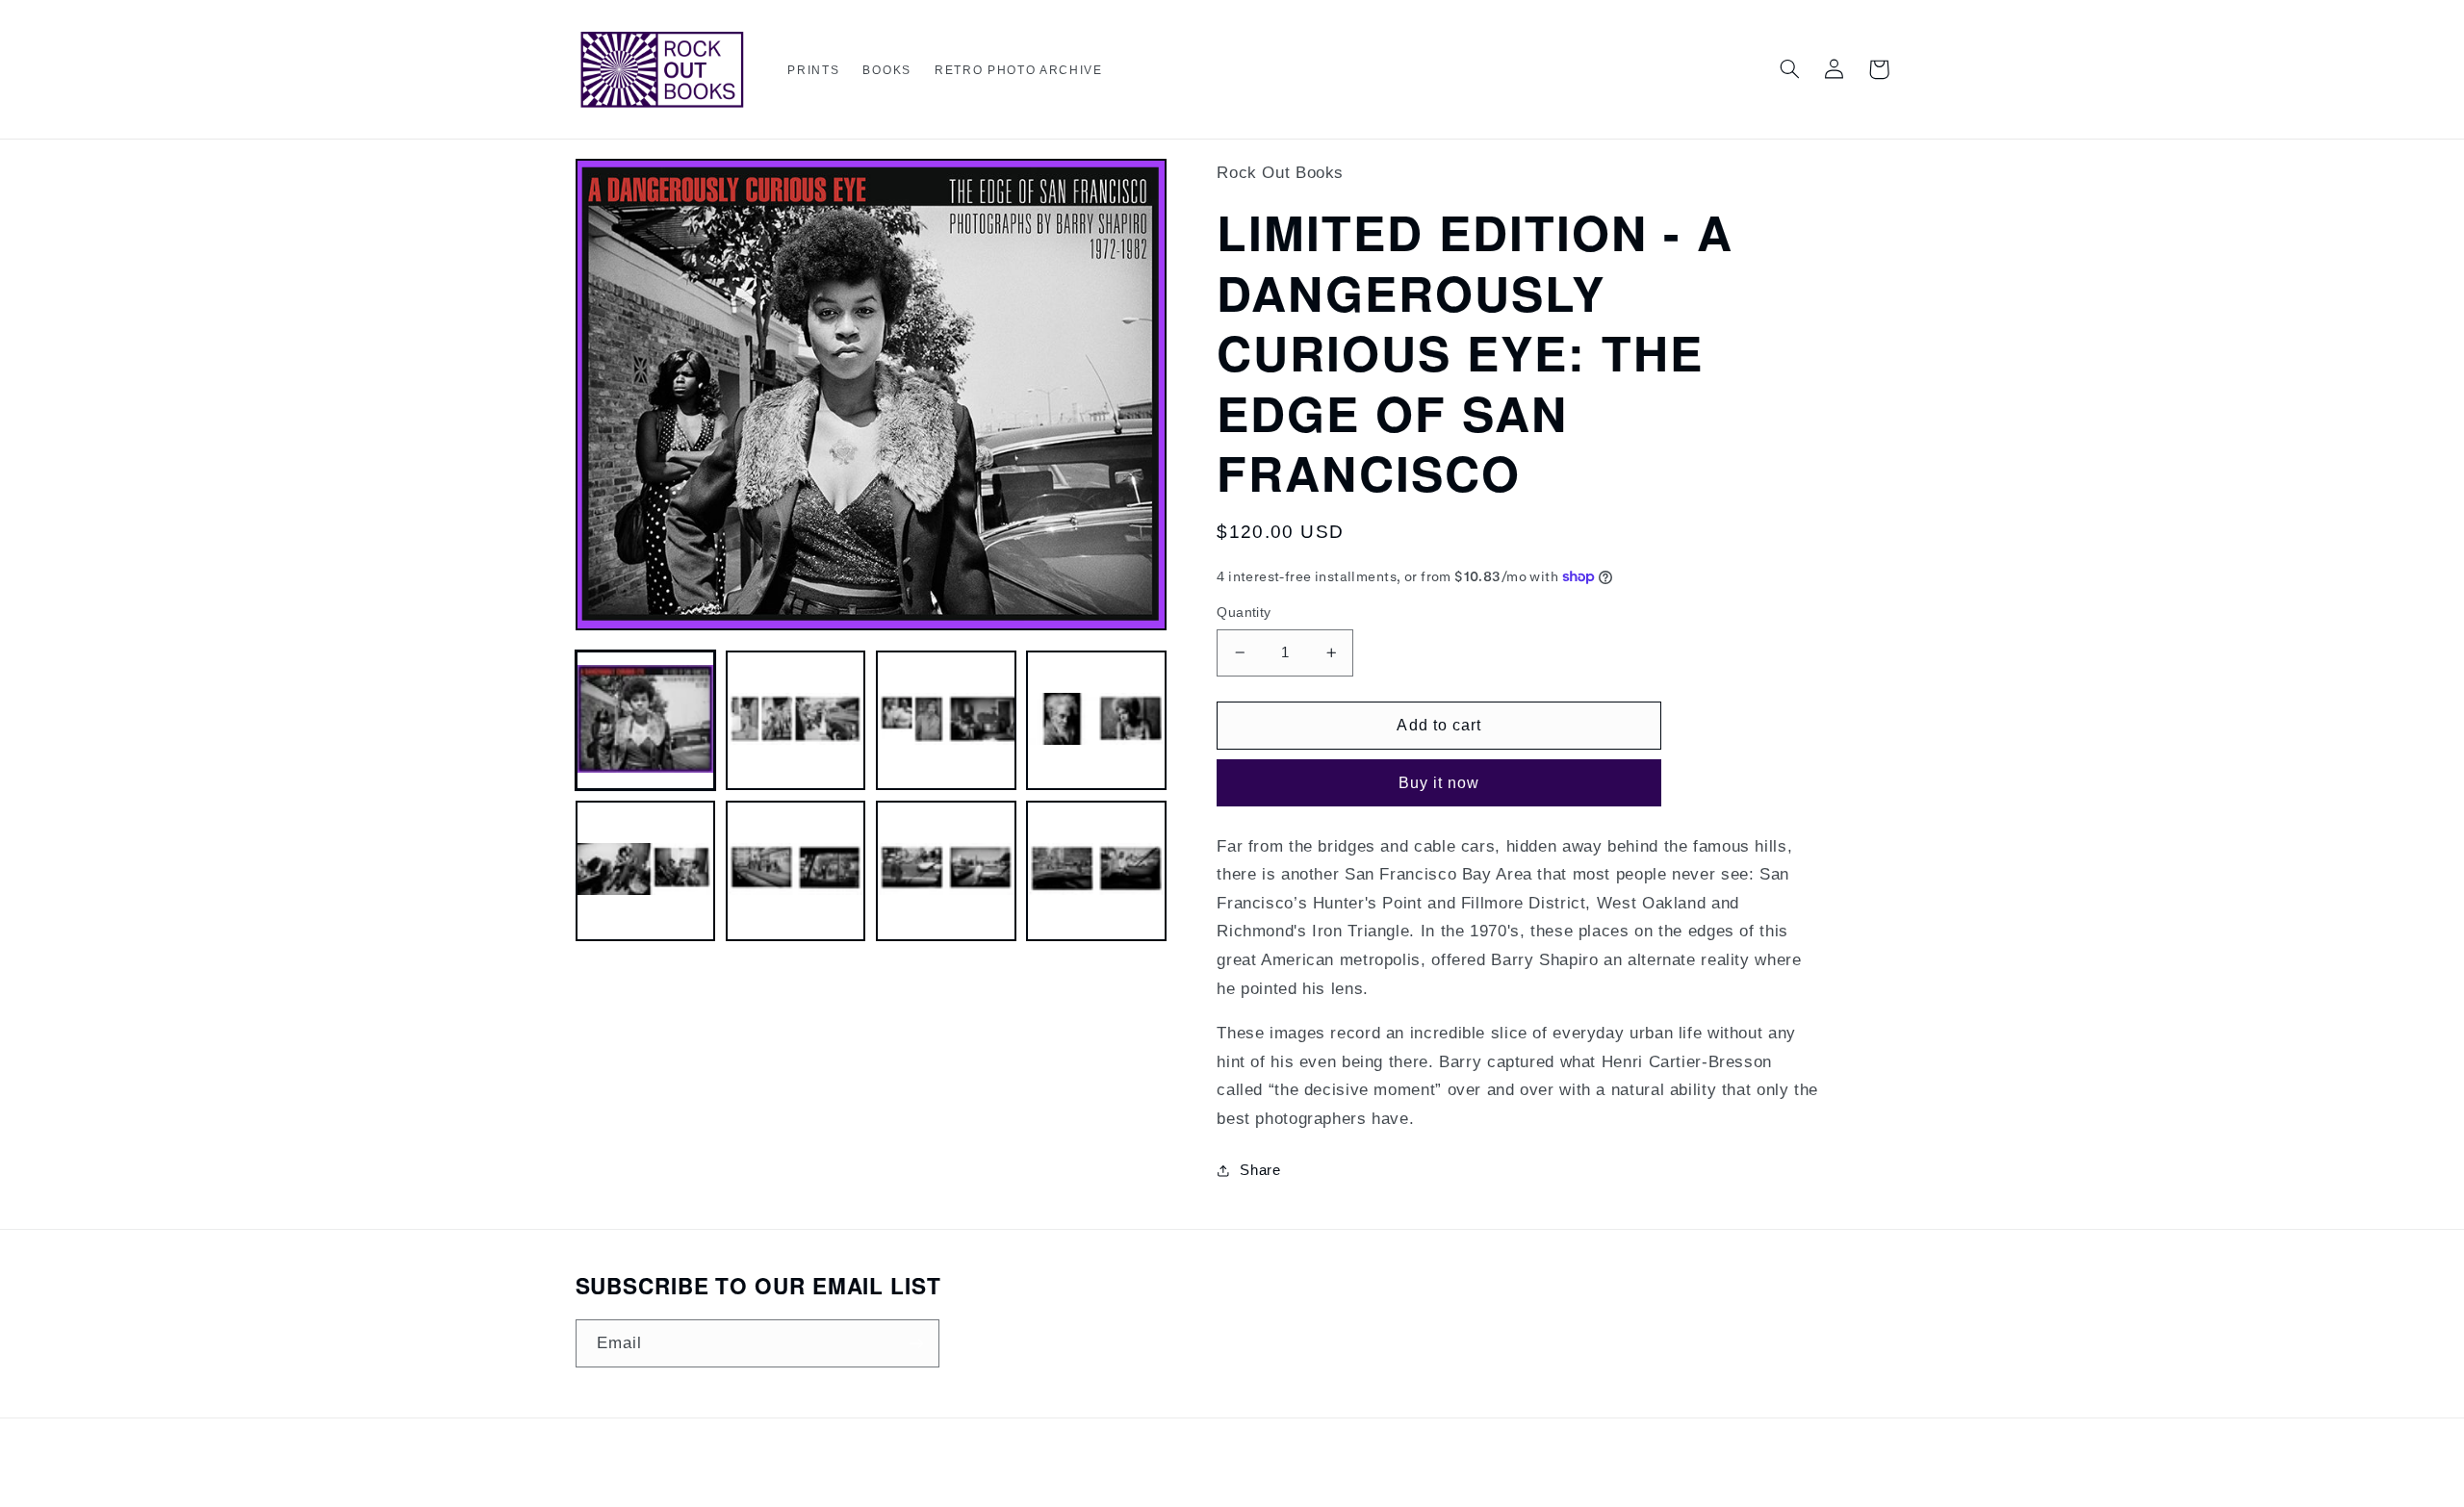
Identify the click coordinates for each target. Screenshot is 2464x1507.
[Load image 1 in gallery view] (646, 721)
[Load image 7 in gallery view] (946, 871)
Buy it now (1439, 783)
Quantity (1244, 613)
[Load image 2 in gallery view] (796, 721)
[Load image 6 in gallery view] (796, 871)
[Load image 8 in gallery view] (1096, 871)
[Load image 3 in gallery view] (946, 721)
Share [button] (1260, 1170)
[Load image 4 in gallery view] (1096, 721)
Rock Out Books (1199, 1473)
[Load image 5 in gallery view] (646, 871)
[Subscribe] (915, 1343)
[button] (813, 71)
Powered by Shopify (1300, 1473)
